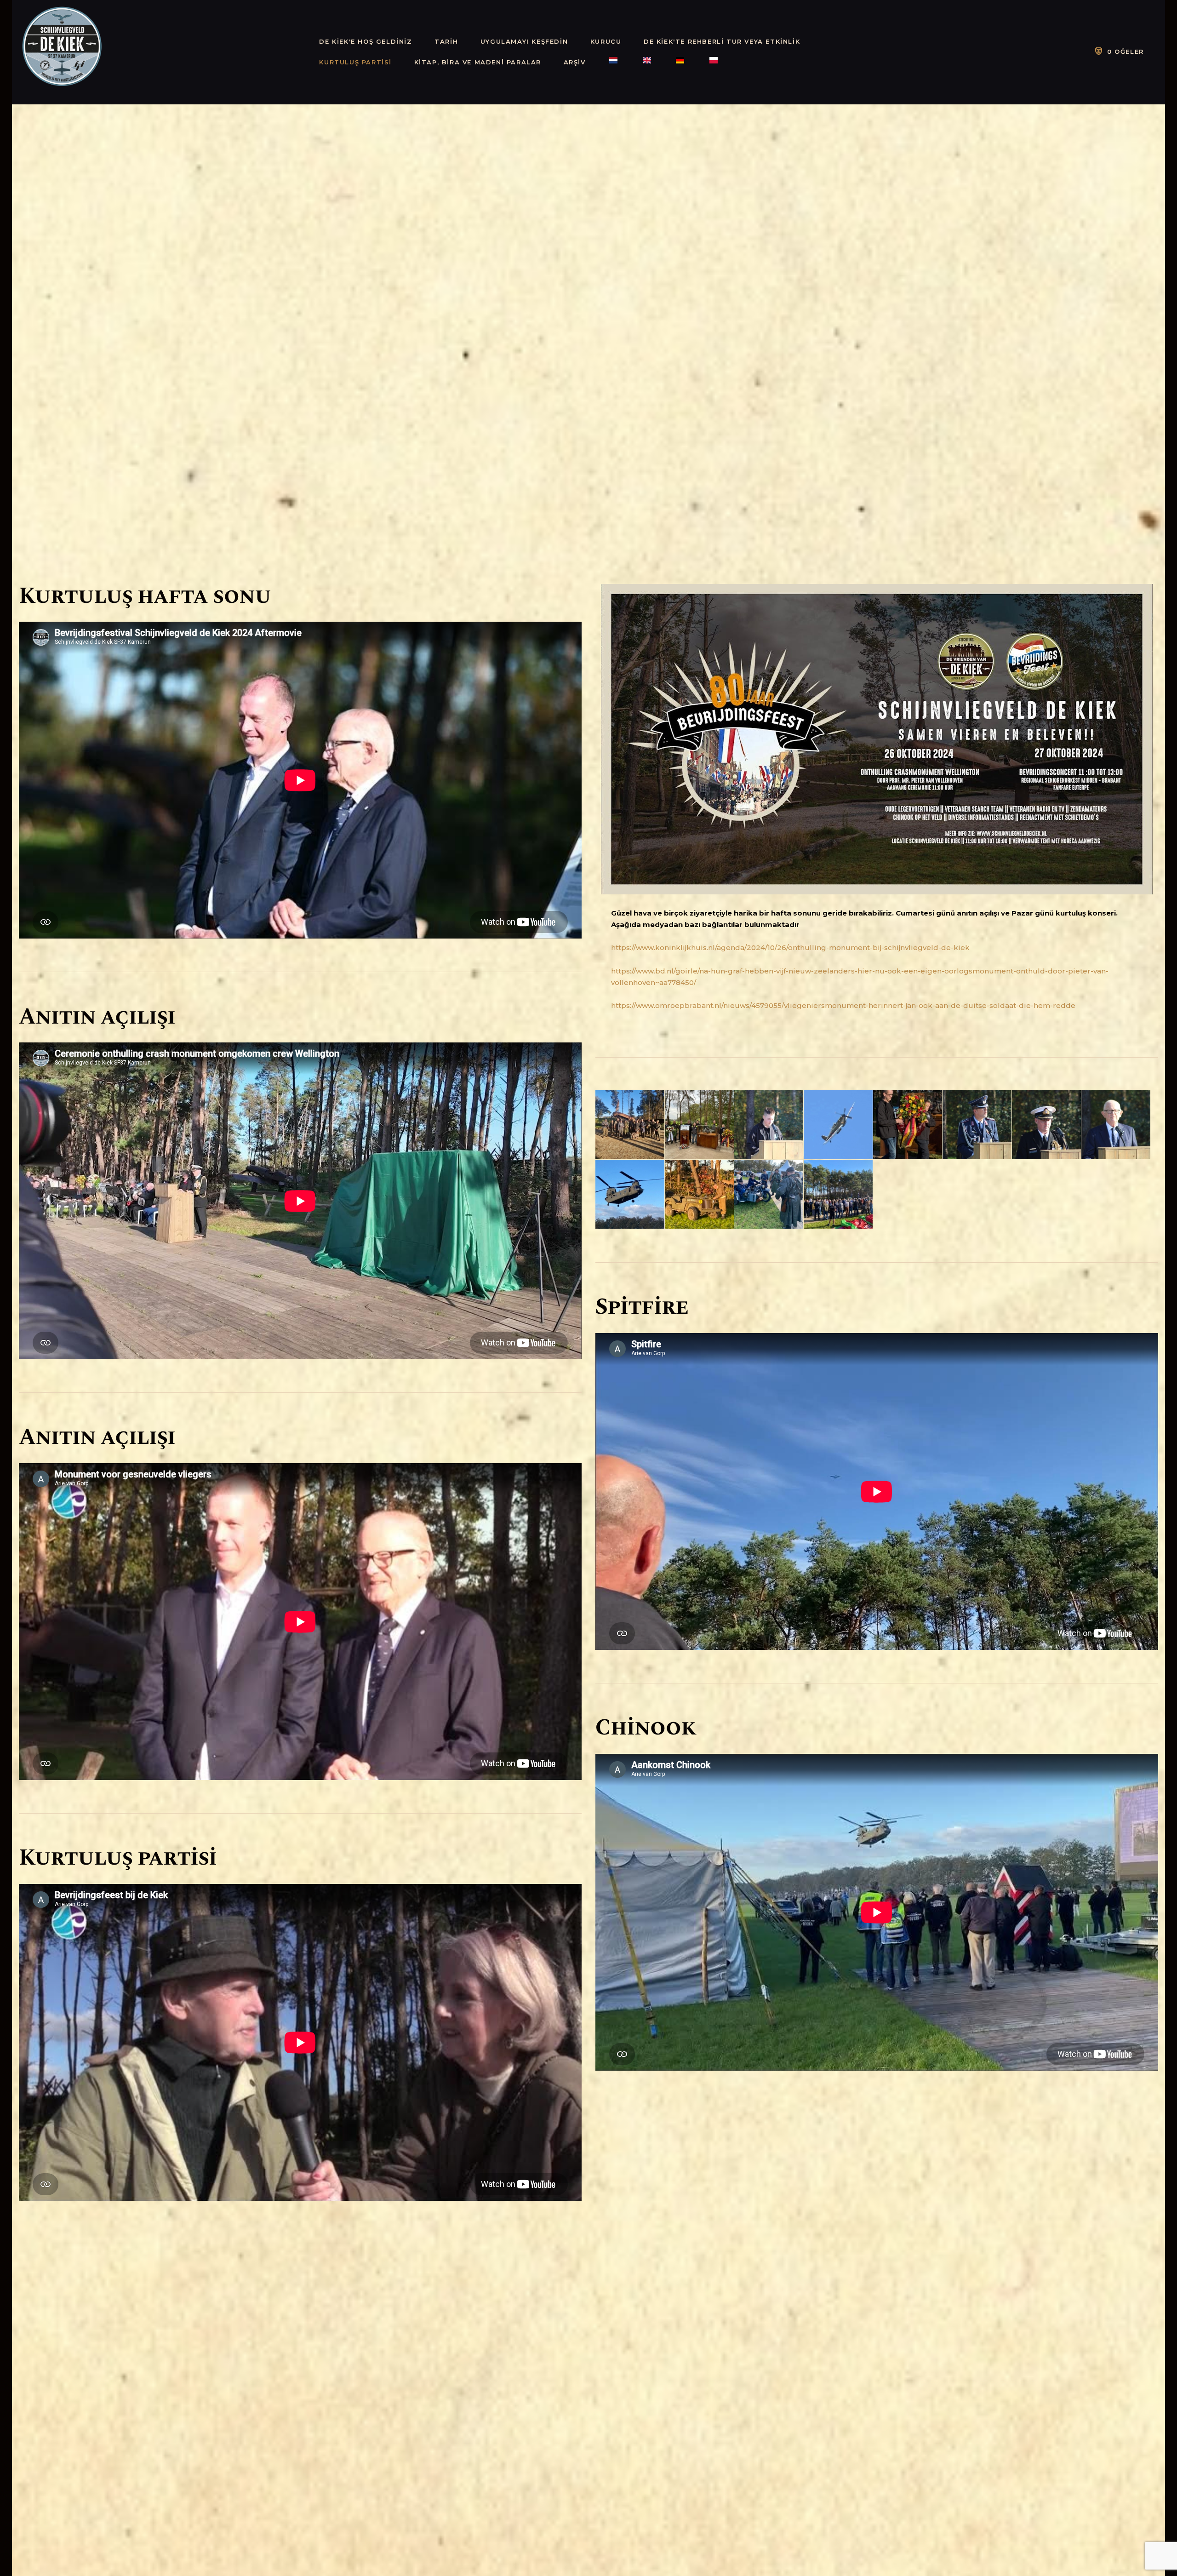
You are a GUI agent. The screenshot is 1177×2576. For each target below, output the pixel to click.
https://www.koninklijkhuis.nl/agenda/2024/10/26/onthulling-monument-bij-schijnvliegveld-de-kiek (790, 947)
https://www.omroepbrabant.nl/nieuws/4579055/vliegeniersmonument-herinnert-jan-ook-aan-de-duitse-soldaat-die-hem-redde (843, 1005)
